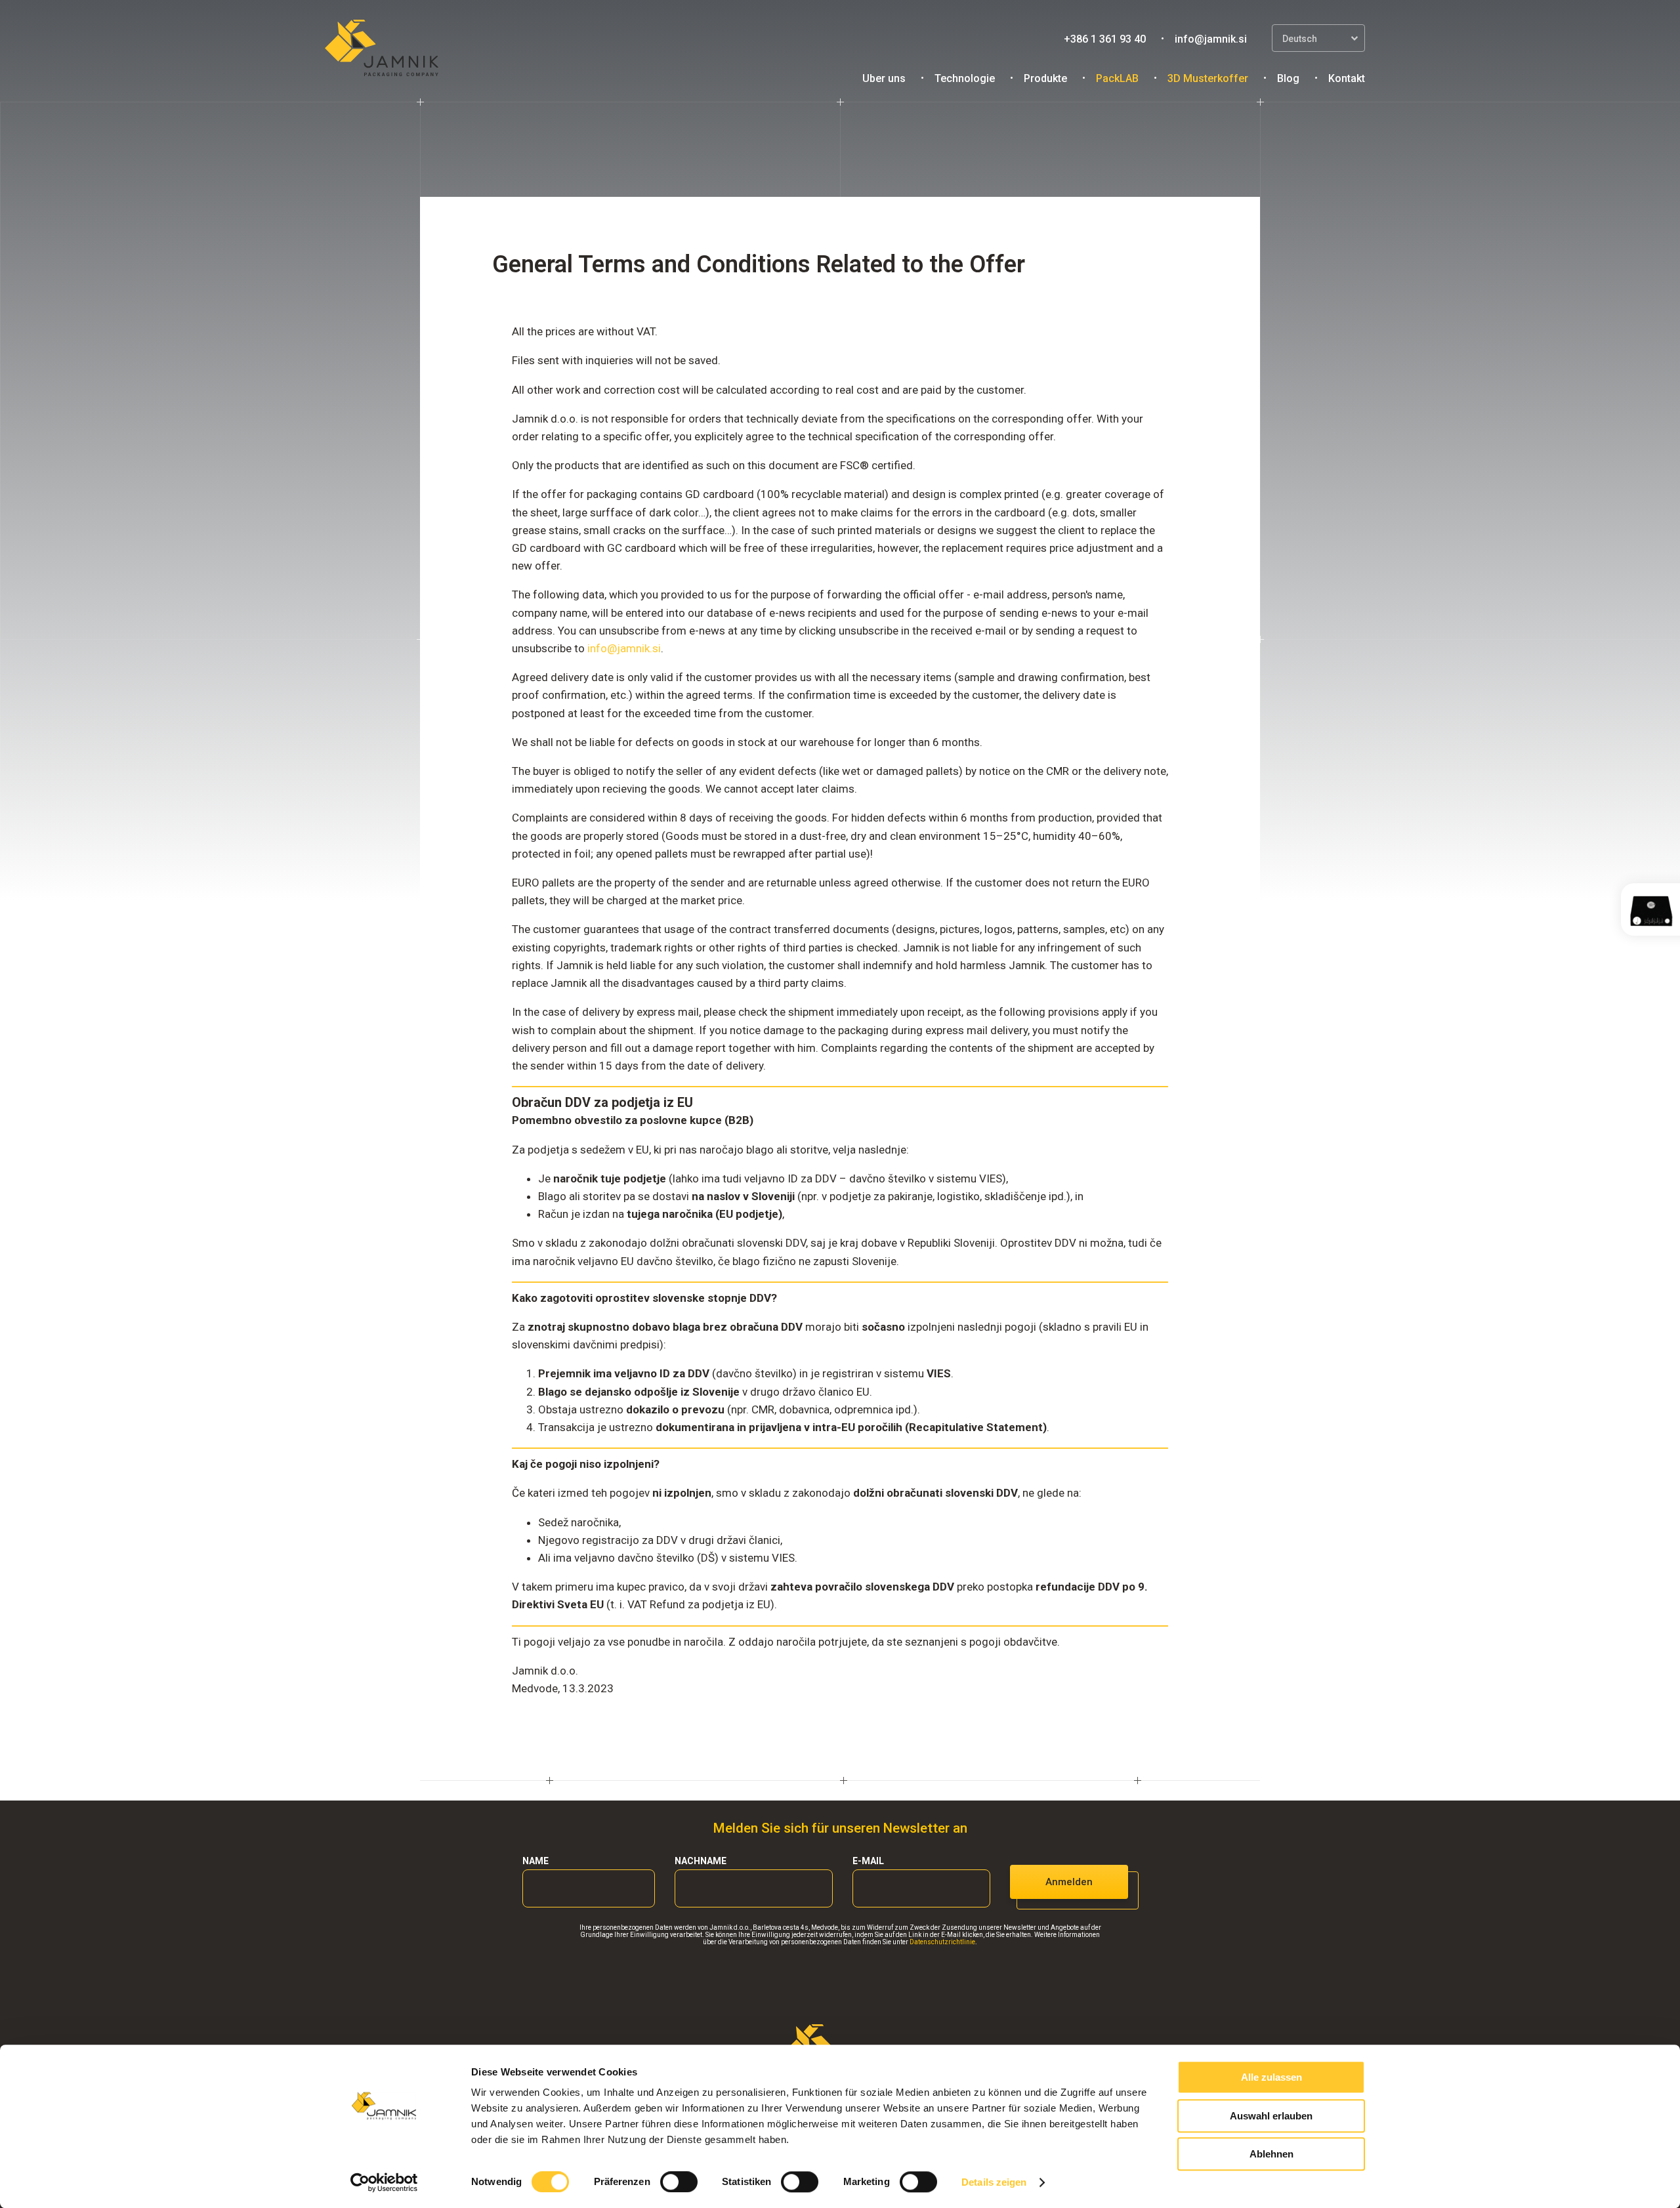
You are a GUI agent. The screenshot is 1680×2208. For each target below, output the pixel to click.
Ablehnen (1271, 2154)
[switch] (679, 2182)
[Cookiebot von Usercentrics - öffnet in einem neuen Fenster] (384, 2182)
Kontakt (1347, 78)
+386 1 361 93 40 (1105, 39)
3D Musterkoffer (1208, 78)
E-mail (868, 1861)
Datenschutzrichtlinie (942, 1942)
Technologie (965, 78)
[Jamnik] (382, 49)
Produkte (1045, 78)
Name (535, 1861)
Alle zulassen (1271, 2077)
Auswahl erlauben (1271, 2116)
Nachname (701, 1861)
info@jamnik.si (1211, 39)
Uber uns (884, 78)
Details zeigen (994, 2182)
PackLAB (1117, 78)
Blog (1288, 78)
